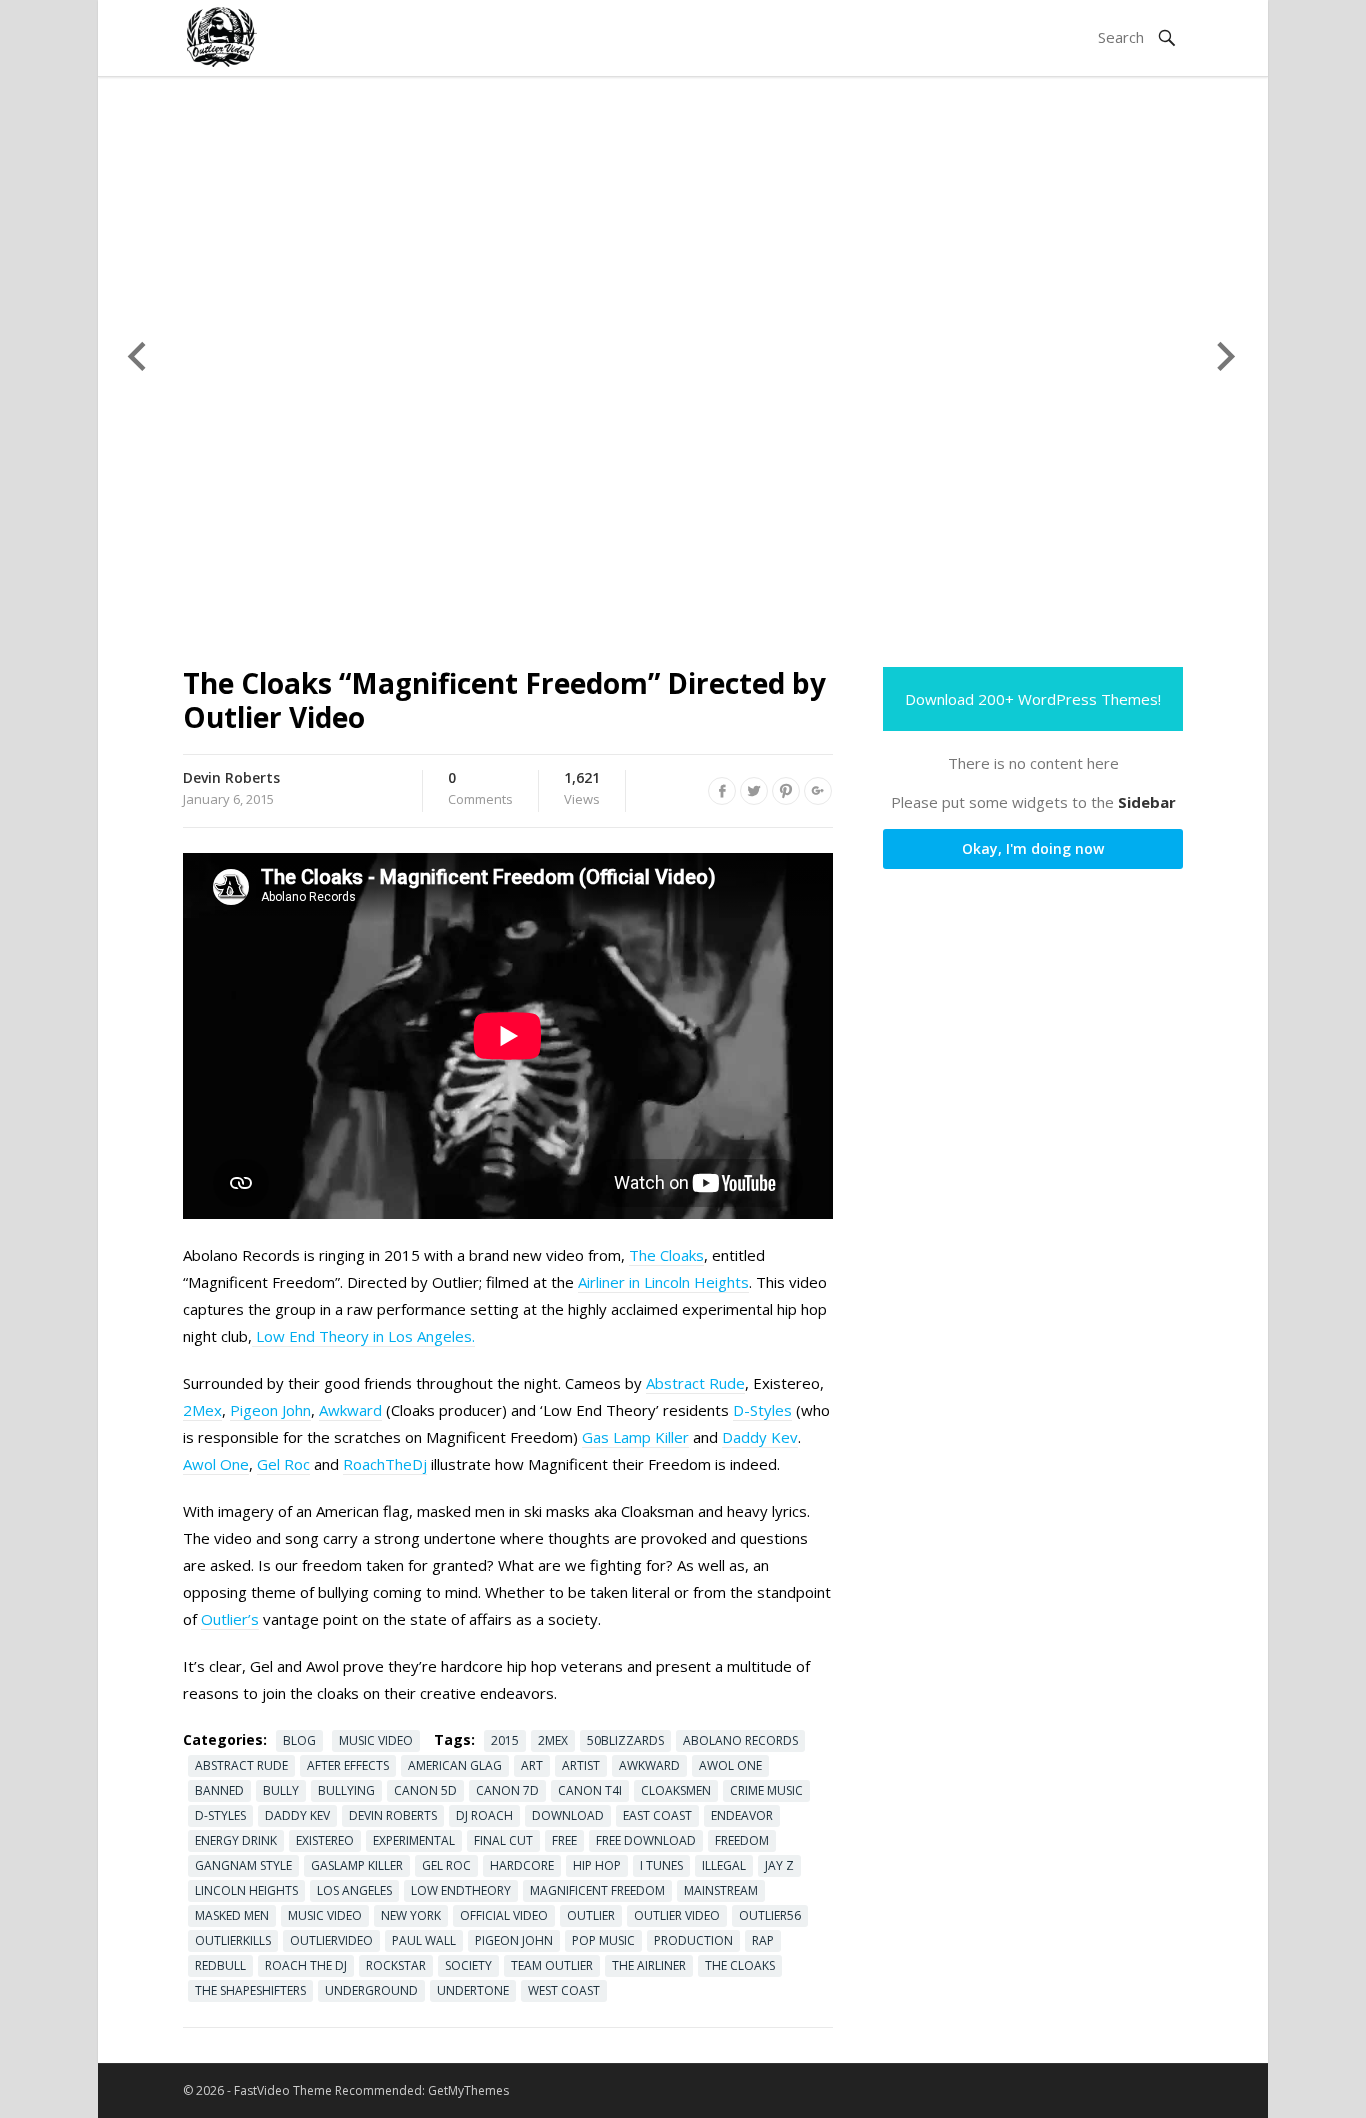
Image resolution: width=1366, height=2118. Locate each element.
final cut (503, 1840)
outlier (591, 1915)
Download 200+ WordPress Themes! (1033, 699)
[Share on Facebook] (722, 791)
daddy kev (297, 1815)
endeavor (742, 1815)
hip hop (597, 1865)
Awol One (216, 1464)
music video (325, 1915)
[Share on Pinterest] (786, 791)
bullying (346, 1790)
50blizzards (625, 1740)
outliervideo (331, 1940)
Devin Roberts (231, 777)
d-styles (220, 1815)
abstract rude (241, 1765)
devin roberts (393, 1815)
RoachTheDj (385, 1464)
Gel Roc (283, 1464)
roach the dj (306, 1965)
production (693, 1940)
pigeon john (514, 1940)
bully (281, 1790)
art (532, 1765)
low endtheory (461, 1890)
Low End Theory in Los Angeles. (363, 1336)
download (568, 1815)
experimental (414, 1840)
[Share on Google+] (818, 791)
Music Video (376, 1740)
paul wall (424, 1940)
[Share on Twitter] (754, 791)
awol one (730, 1765)
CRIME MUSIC (766, 1790)
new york (411, 1915)
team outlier (552, 1965)
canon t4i (590, 1790)
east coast (657, 1815)
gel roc (446, 1865)
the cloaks (740, 1965)
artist (581, 1765)
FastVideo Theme (283, 2090)
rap (763, 1940)
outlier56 (770, 1915)
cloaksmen (676, 1790)
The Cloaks (666, 1255)
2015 (505, 1740)
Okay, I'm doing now (1033, 848)
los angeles (354, 1890)
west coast (564, 1990)
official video (504, 1915)
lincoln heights (246, 1890)
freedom (742, 1840)
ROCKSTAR (396, 1965)
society (468, 1965)
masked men (232, 1915)
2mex (553, 1740)
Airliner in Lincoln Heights (663, 1282)
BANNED (219, 1790)
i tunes (661, 1865)
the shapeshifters (250, 1990)
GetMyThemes (468, 2090)
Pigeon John (270, 1410)
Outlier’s (230, 1619)
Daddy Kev (760, 1437)
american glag (455, 1765)
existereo (325, 1840)
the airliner (649, 1965)
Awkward (350, 1410)
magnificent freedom (597, 1890)
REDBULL (220, 1965)
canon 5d (425, 1790)
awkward (649, 1765)
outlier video (677, 1915)
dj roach (484, 1815)
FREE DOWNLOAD (646, 1840)
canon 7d (507, 1790)
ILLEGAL (724, 1865)
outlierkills (233, 1940)
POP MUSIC (603, 1940)
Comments (480, 789)
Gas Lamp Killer (635, 1437)
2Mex (202, 1410)
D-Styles (762, 1410)
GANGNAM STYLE (243, 1865)
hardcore (522, 1865)
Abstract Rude (695, 1383)
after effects (348, 1765)
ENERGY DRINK (236, 1840)
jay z (779, 1865)
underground (371, 1990)
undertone (473, 1990)
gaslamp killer (357, 1865)
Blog (299, 1740)
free (564, 1840)
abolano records (740, 1740)
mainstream (721, 1890)
